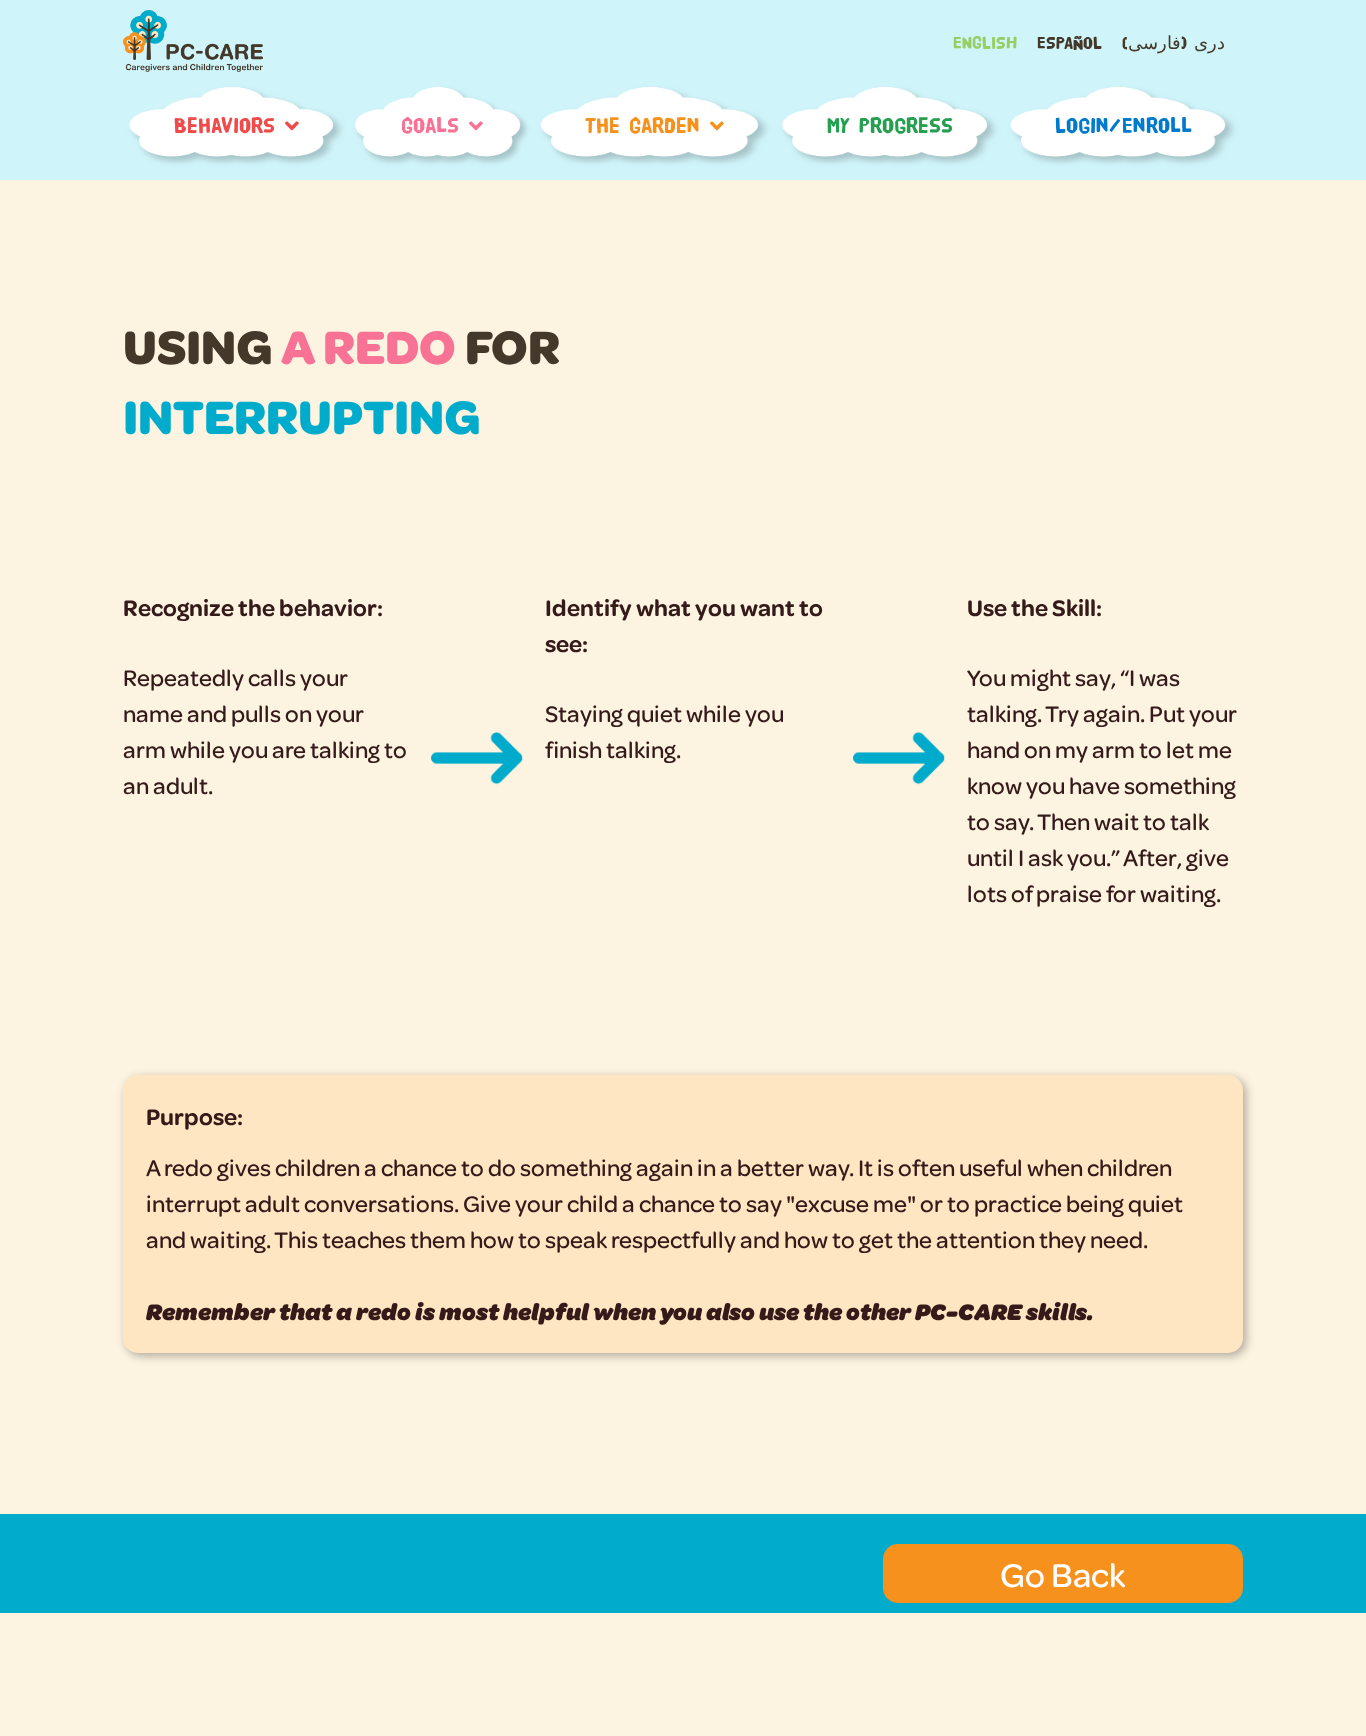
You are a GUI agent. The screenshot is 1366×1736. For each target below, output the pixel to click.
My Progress (890, 125)
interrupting (302, 414)
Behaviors (224, 125)
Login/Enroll (1123, 125)
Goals (430, 125)
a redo (368, 344)
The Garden (642, 125)
